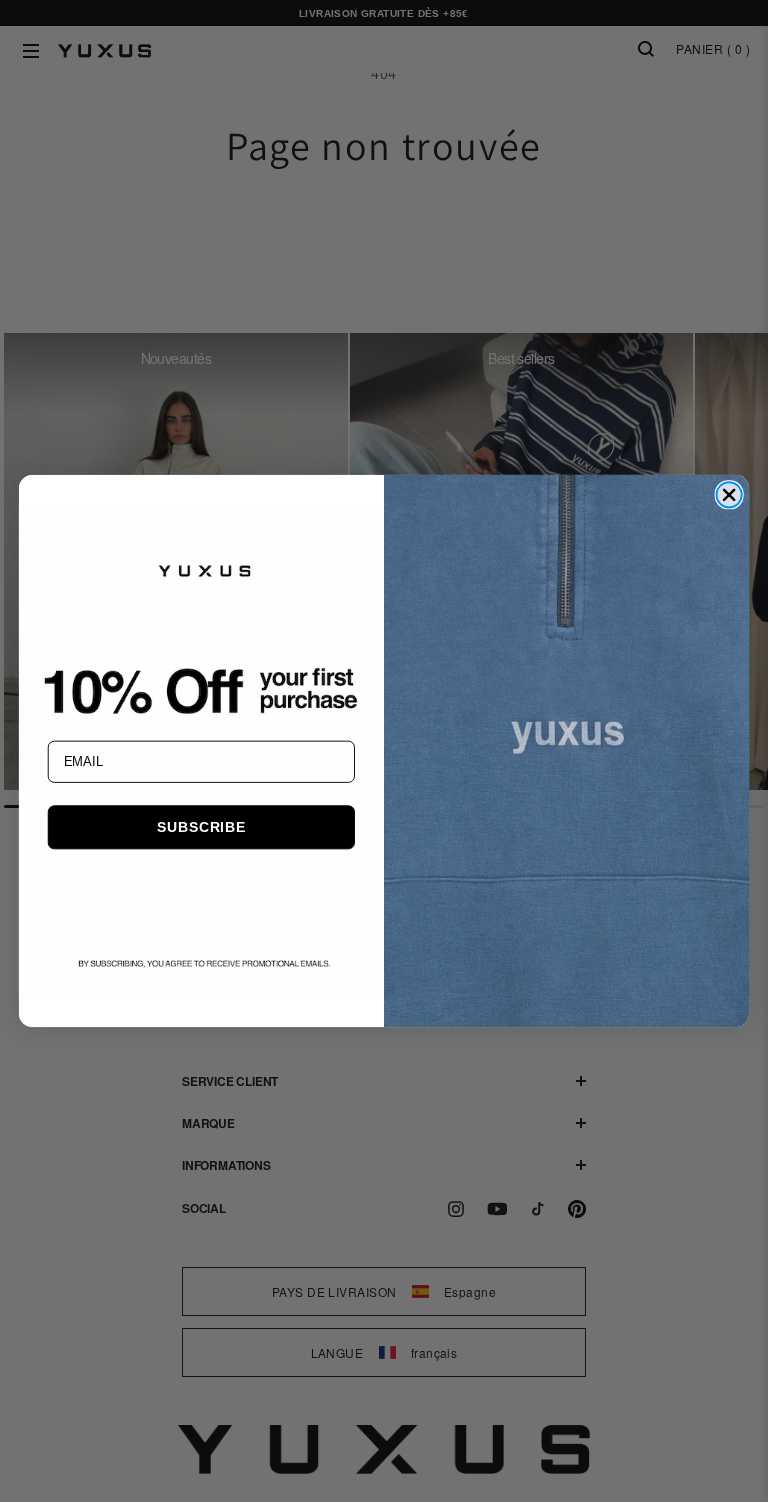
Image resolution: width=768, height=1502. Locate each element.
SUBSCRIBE (201, 827)
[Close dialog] (728, 494)
